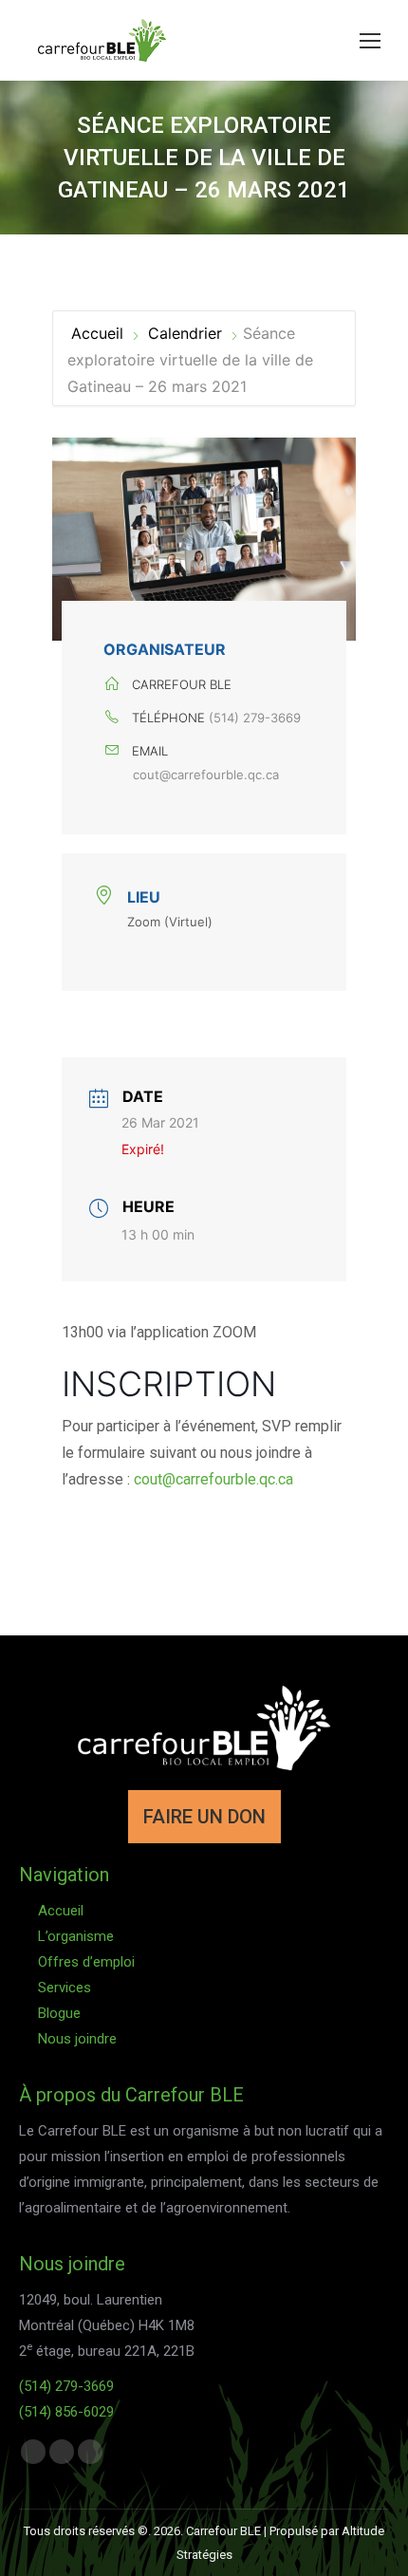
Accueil (100, 333)
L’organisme (76, 1936)
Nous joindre (77, 2039)
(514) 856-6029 (66, 2412)
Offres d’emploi (86, 1962)
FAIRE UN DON (204, 1817)
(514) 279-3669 (255, 718)
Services (65, 1988)
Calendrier (185, 333)
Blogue (59, 2013)
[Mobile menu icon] (370, 41)
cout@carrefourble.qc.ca (206, 775)
